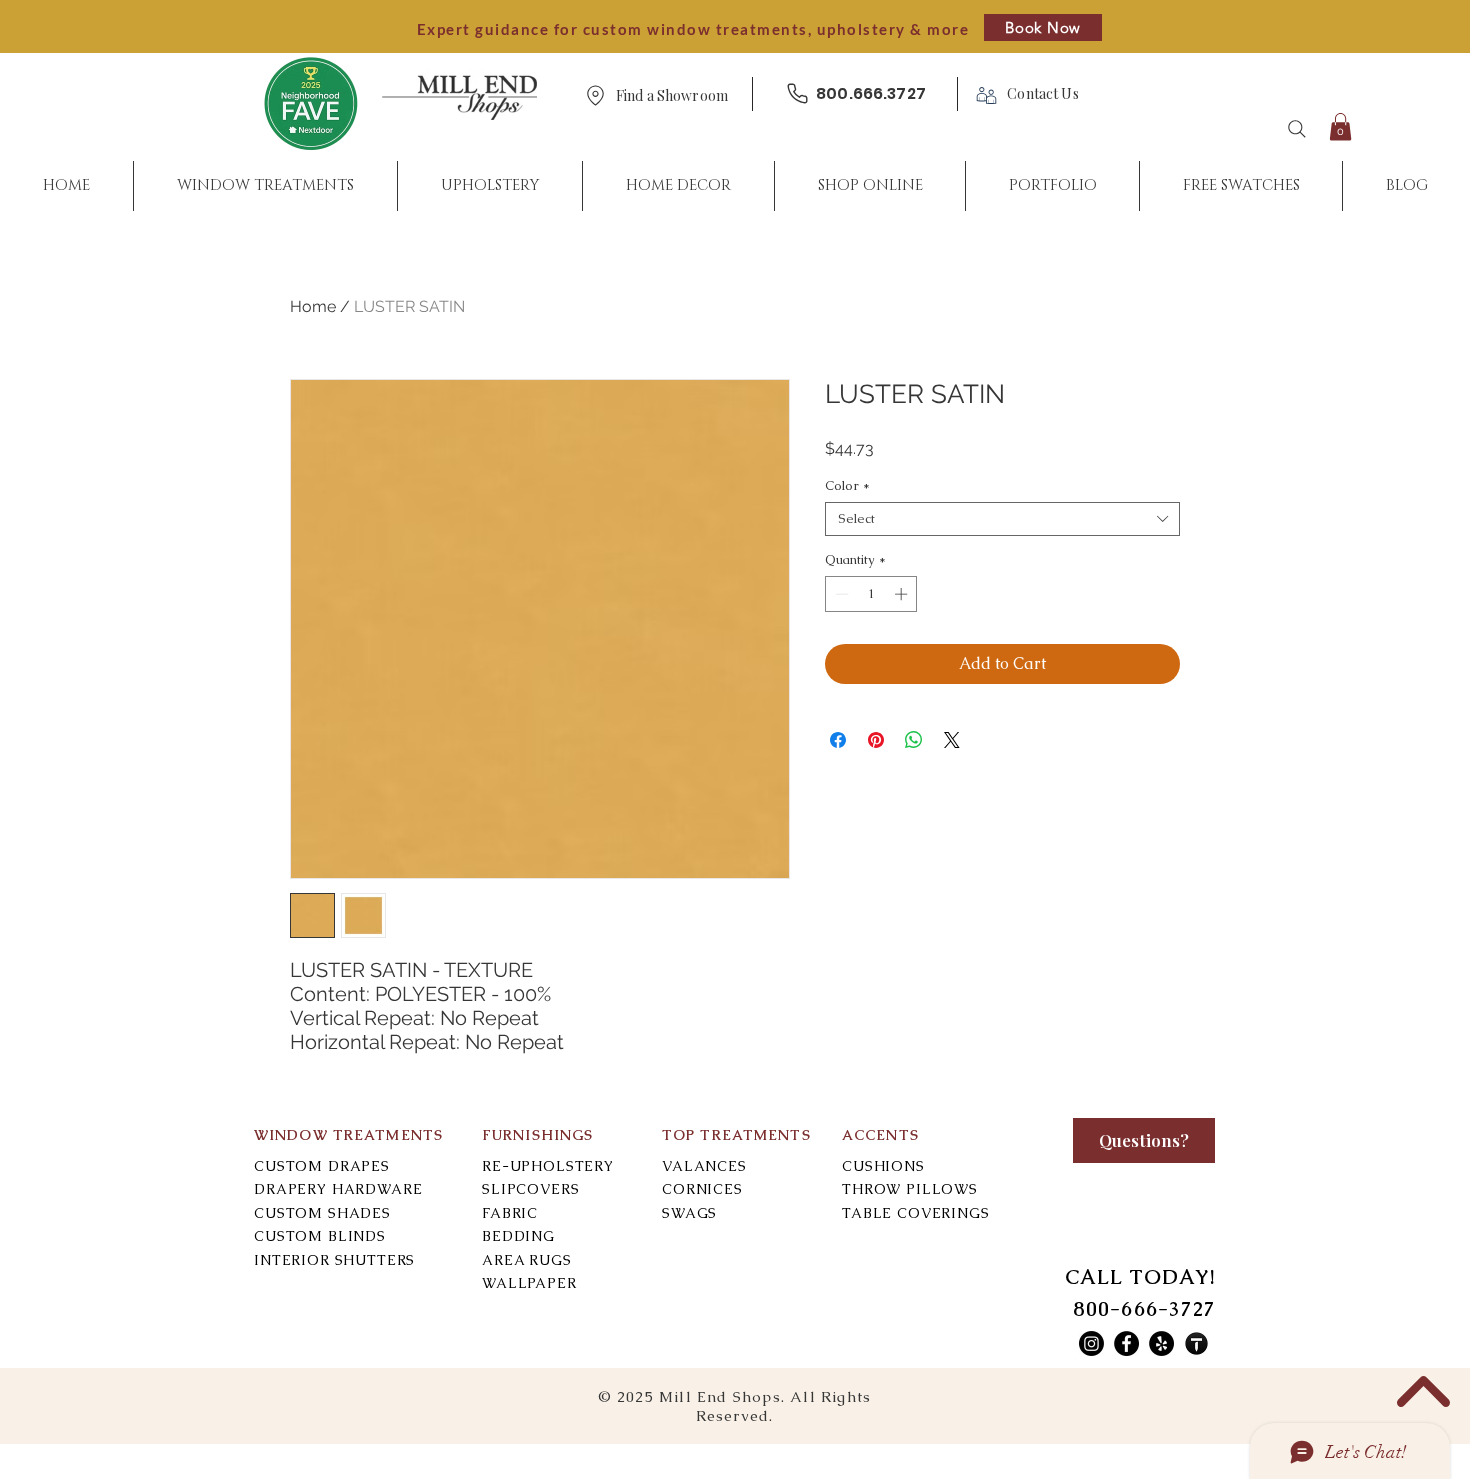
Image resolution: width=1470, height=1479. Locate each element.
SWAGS (689, 1213)
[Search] (1297, 129)
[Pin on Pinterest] (876, 740)
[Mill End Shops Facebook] (1126, 1343)
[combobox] (1002, 519)
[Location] (595, 95)
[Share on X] (952, 740)
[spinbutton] (871, 594)
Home (313, 306)
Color (847, 486)
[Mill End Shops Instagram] (1091, 1343)
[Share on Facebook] (838, 740)
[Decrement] (840, 594)
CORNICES (702, 1189)
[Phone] (797, 93)
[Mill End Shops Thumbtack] (1196, 1343)
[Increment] (903, 594)
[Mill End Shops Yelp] (1161, 1343)
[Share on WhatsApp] (914, 740)
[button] (672, 96)
